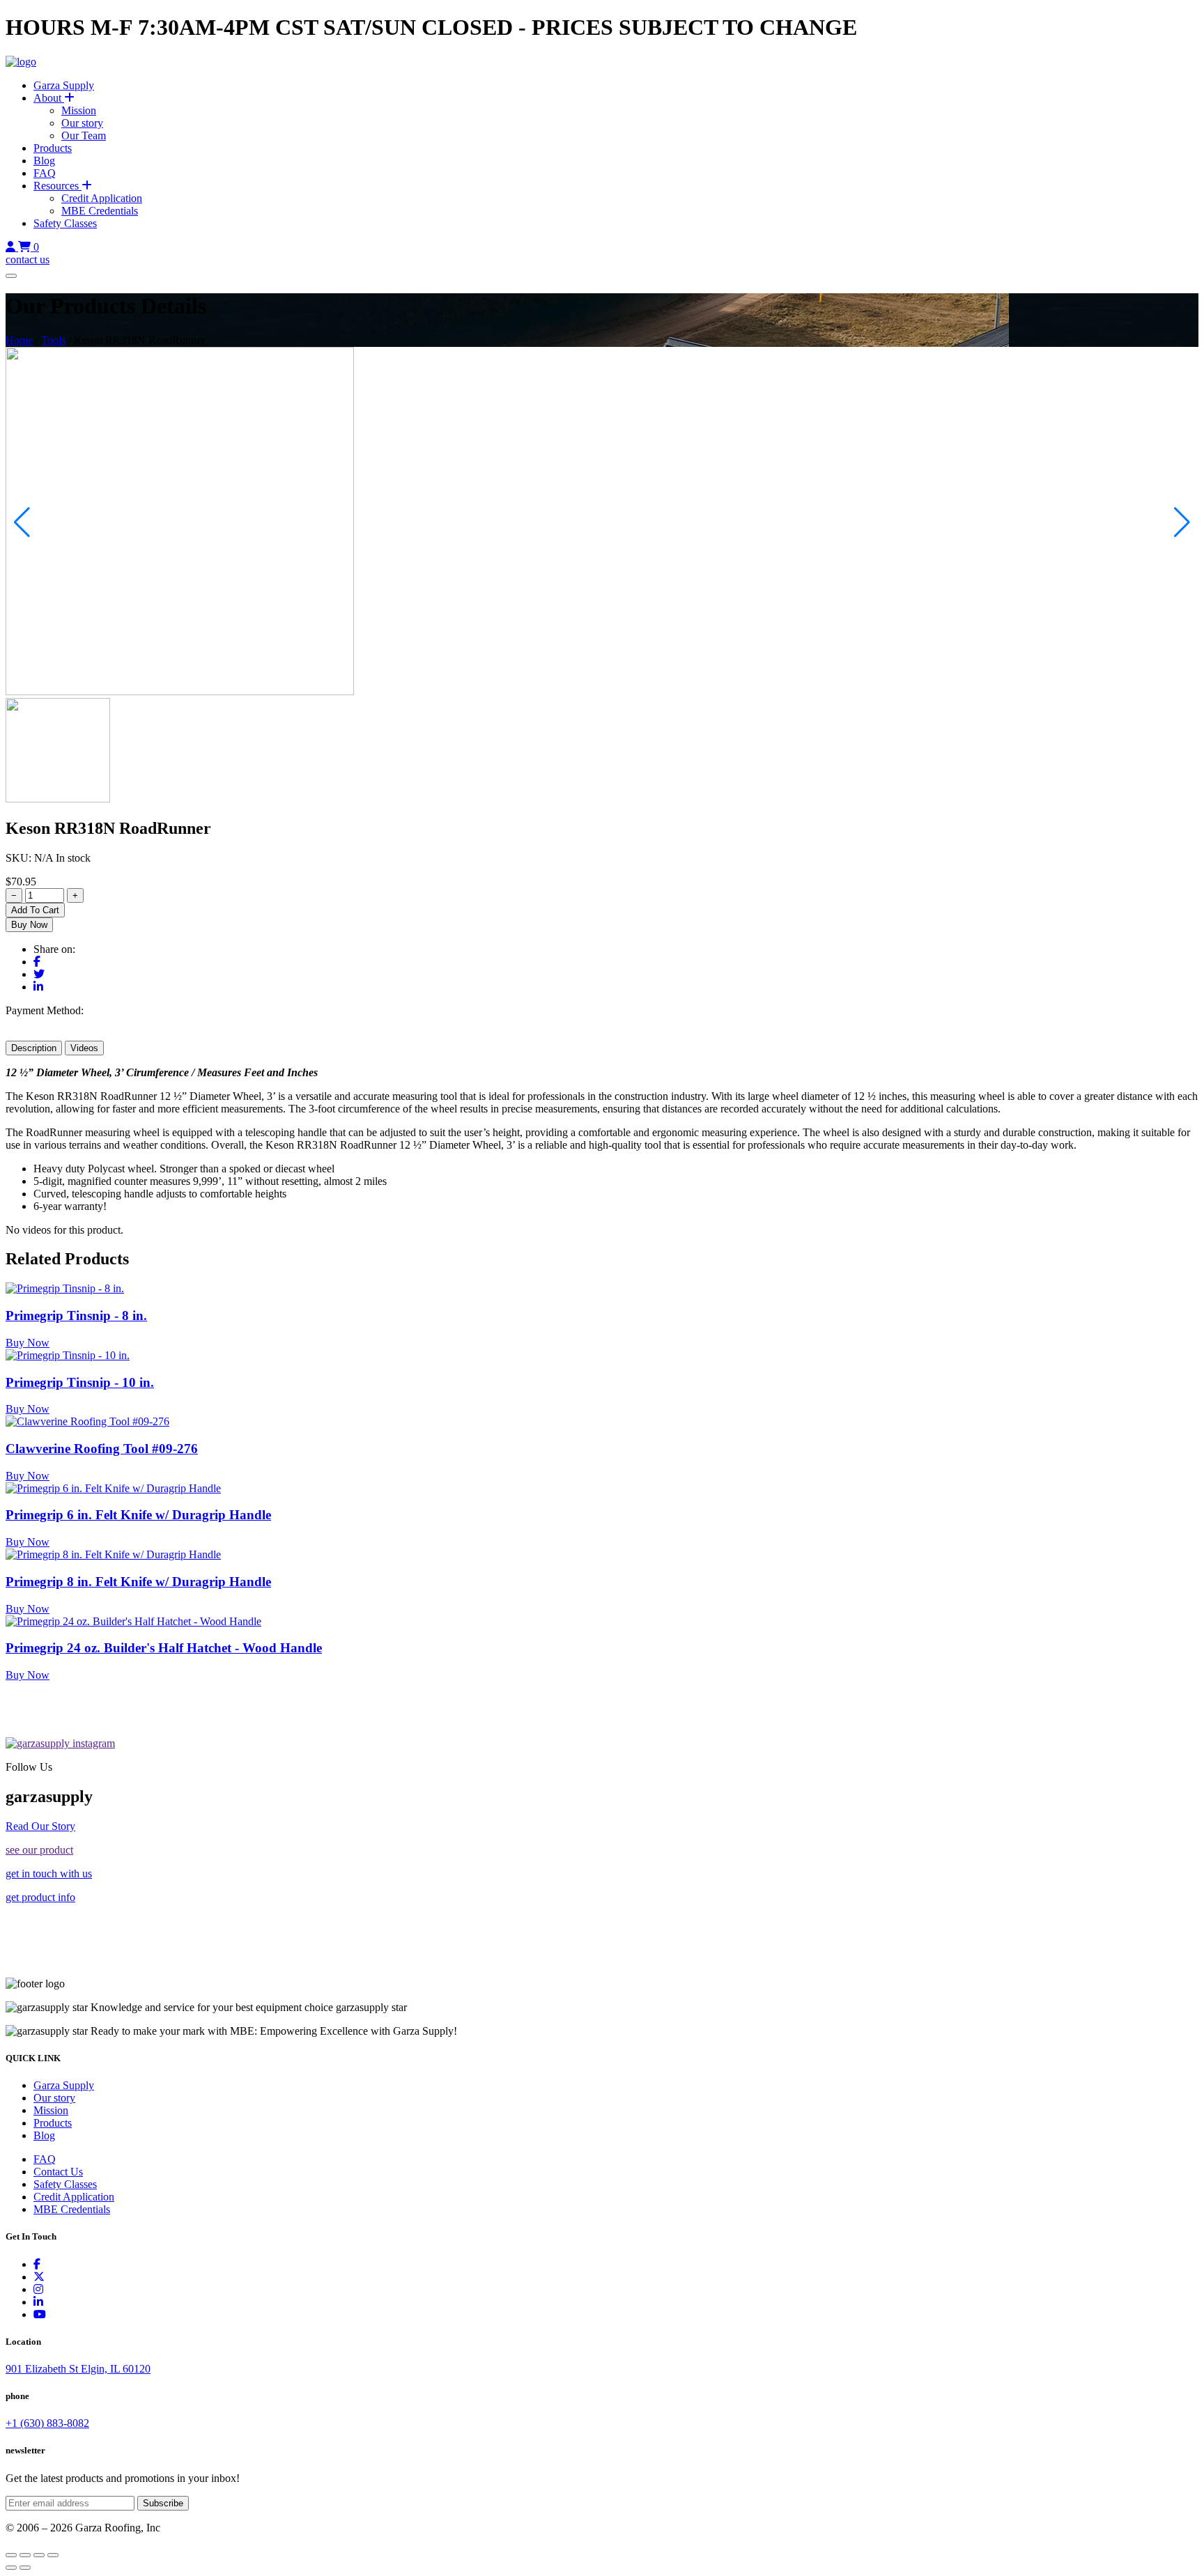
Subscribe (163, 2503)
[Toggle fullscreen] (25, 2555)
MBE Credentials (100, 211)
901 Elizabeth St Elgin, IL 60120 (78, 2369)
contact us (28, 259)
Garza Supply (64, 85)
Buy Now (29, 925)
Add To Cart (35, 910)
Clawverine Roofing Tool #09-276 (102, 1449)
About (49, 98)
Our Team (84, 135)
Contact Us (58, 2172)
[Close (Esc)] (53, 2555)
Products (53, 148)
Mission (79, 110)
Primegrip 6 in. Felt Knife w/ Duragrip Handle (138, 1515)
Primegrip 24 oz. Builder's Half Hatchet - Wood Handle (164, 1648)
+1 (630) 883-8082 (47, 2423)
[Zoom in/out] (11, 2555)
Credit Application (102, 198)
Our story (82, 123)
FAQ (45, 173)
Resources (57, 186)
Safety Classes (65, 223)
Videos (84, 1048)
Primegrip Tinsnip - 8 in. (76, 1316)
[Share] (39, 2555)
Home (19, 340)
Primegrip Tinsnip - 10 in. (80, 1382)
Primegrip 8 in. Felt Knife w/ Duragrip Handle (138, 1582)
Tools (53, 340)
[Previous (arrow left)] (11, 2568)
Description (34, 1048)
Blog (44, 161)
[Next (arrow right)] (25, 2568)
